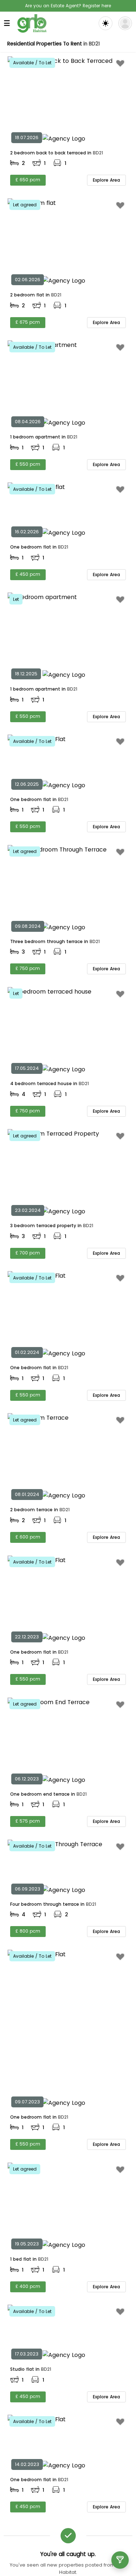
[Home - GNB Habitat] (32, 23)
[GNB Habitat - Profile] (125, 23)
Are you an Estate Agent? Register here (68, 6)
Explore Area (106, 180)
